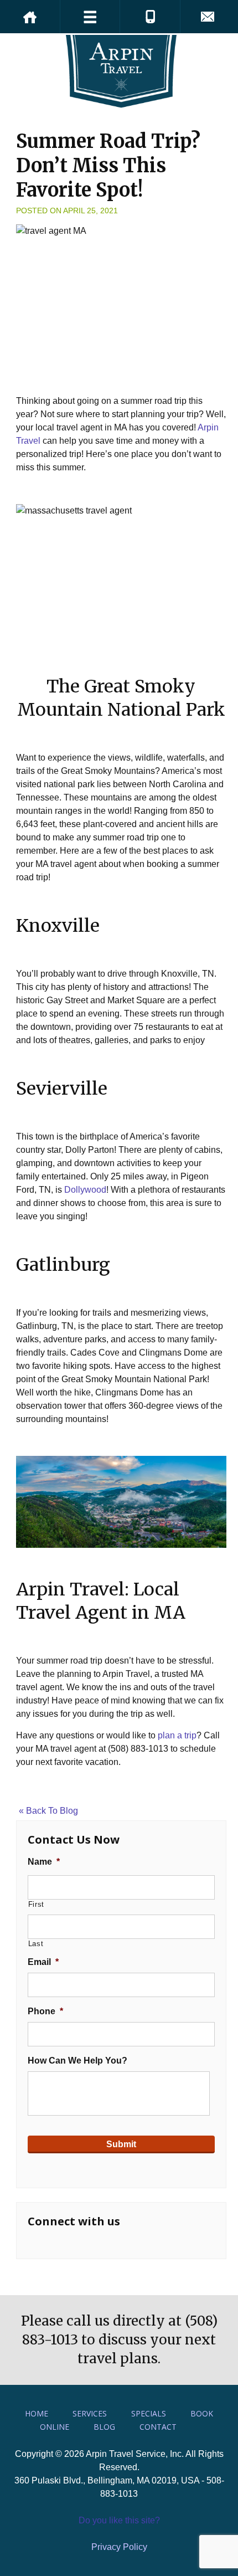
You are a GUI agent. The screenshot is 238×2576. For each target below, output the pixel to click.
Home (37, 2413)
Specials (149, 2413)
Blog (104, 2427)
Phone (45, 2011)
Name (44, 1862)
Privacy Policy (119, 2547)
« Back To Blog (48, 1811)
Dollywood (85, 1190)
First (36, 1904)
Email (43, 1962)
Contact (158, 2427)
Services (90, 2413)
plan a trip (177, 1735)
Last (36, 1944)
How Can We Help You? (77, 2061)
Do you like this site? (119, 2520)
